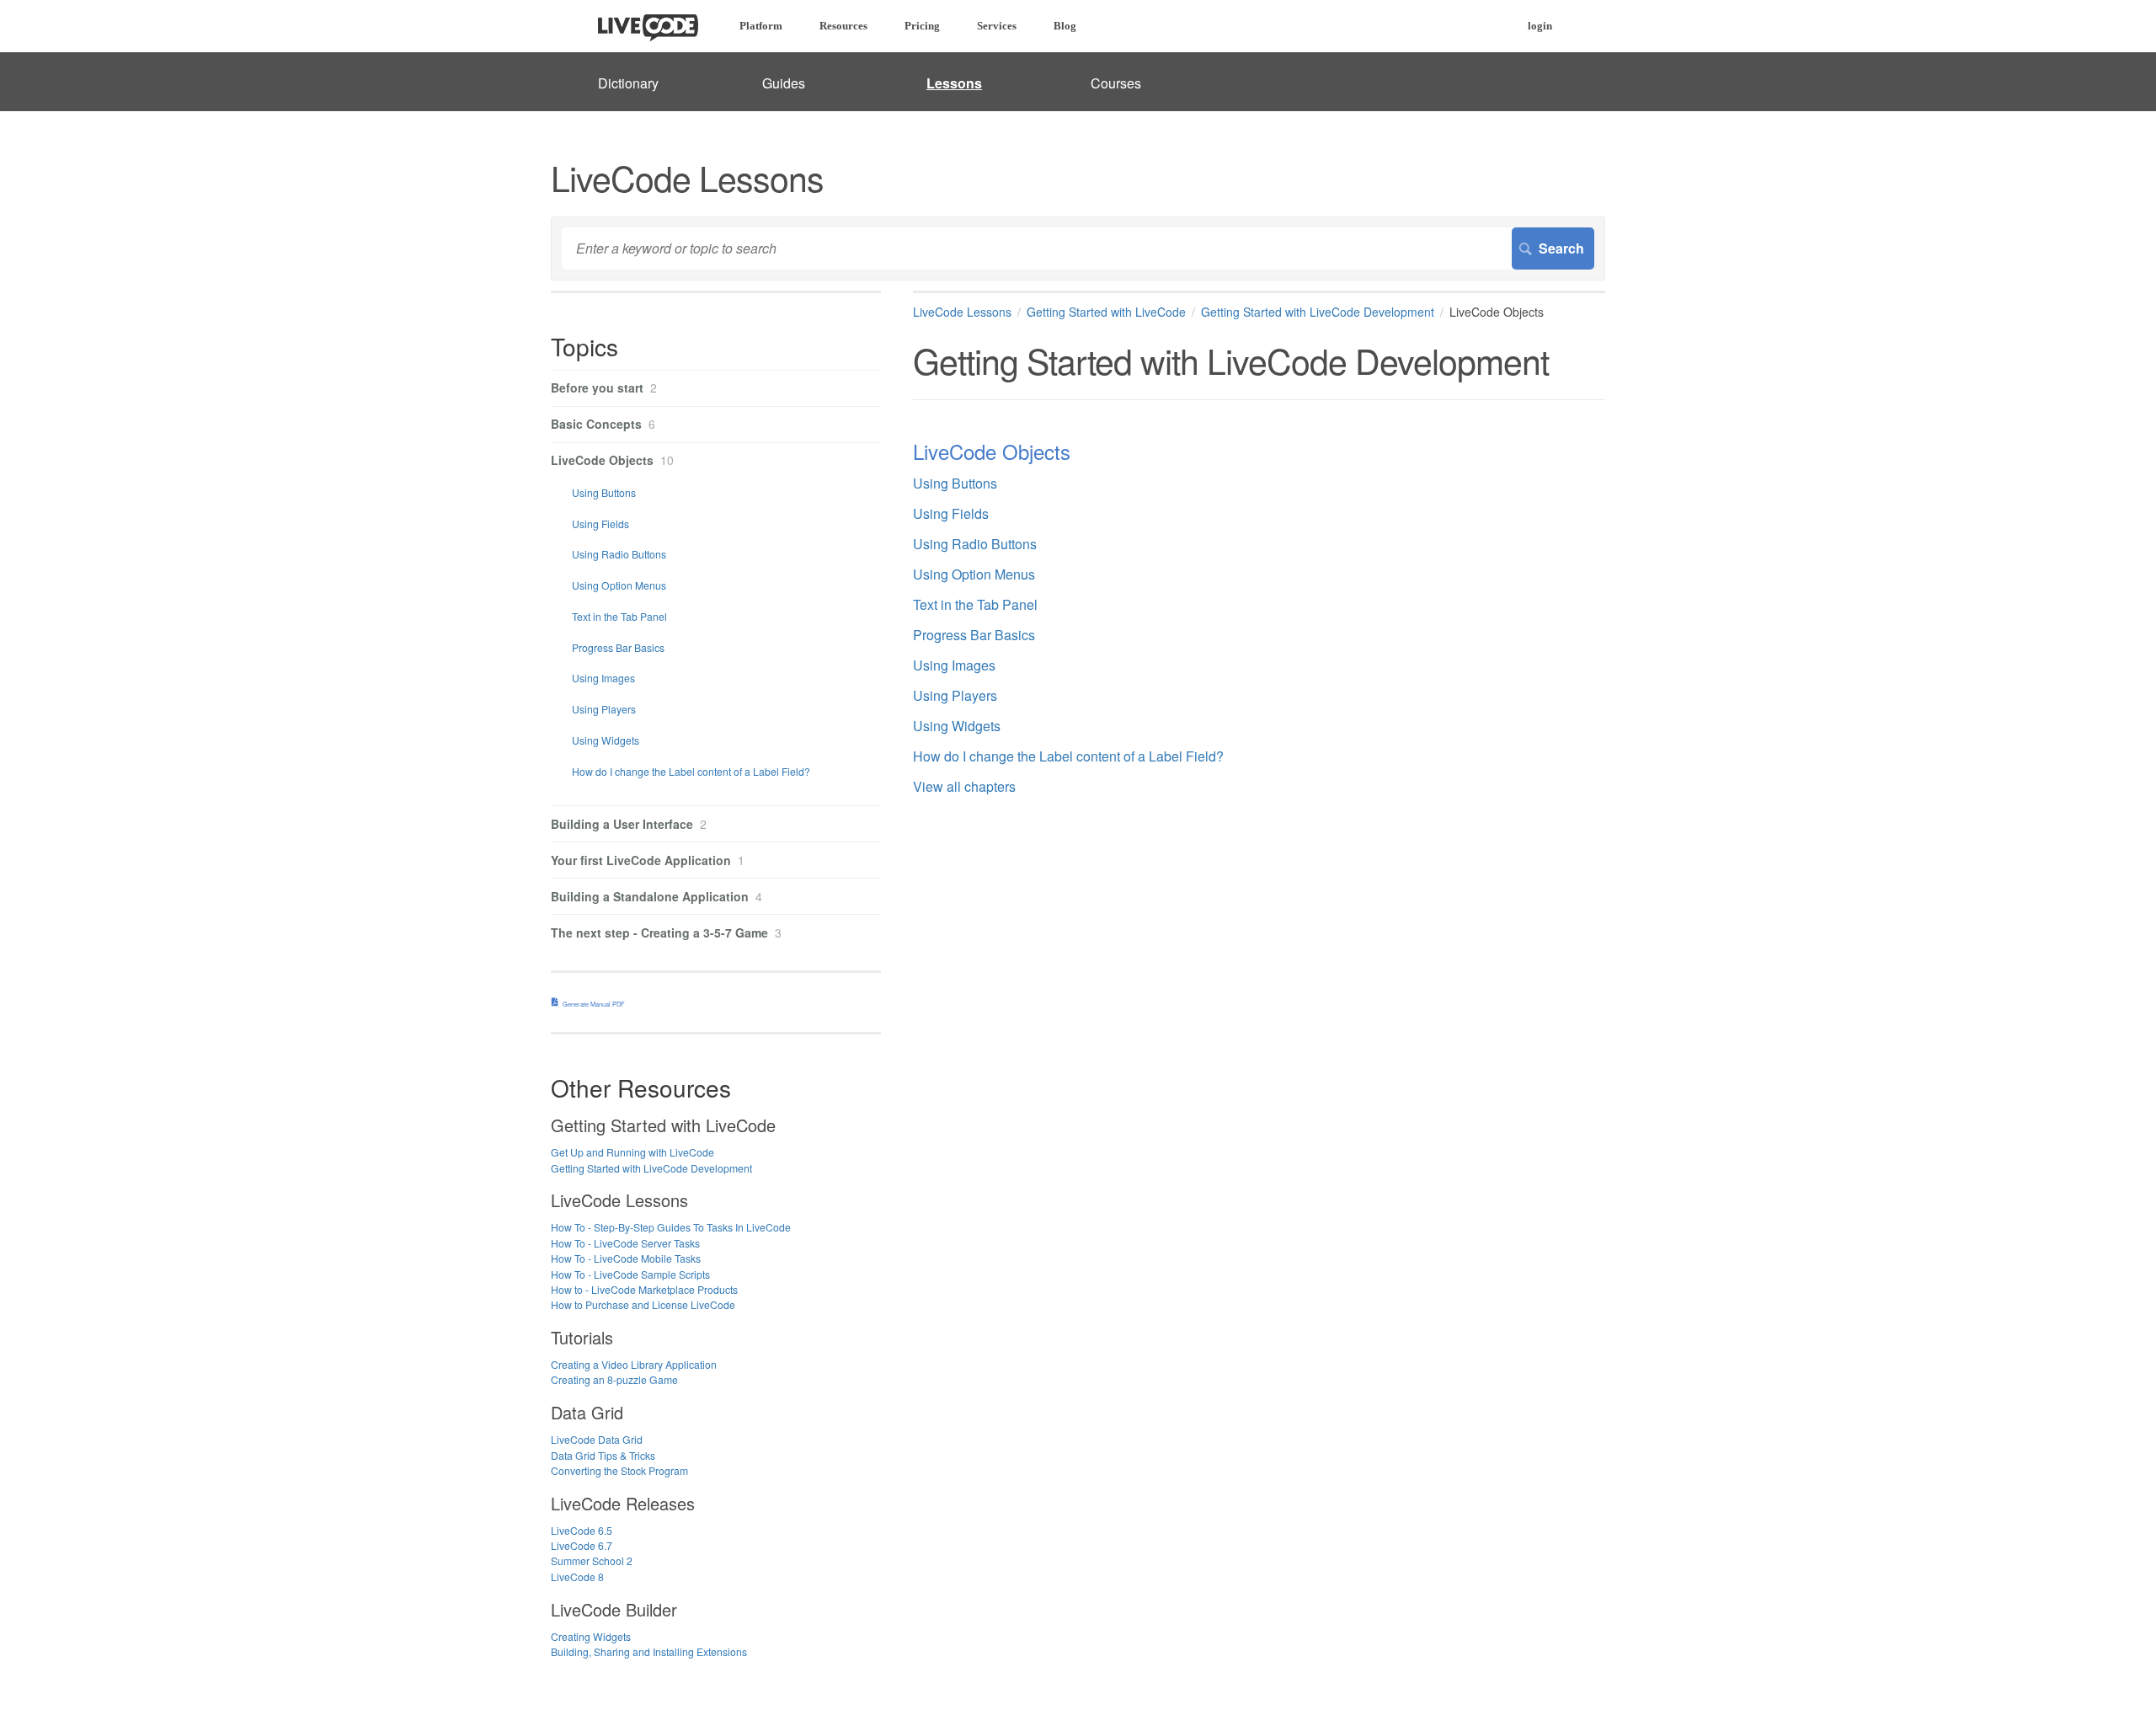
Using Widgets (957, 726)
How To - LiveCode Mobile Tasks (626, 1258)
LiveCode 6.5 (582, 1530)
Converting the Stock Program (619, 1470)
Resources (843, 26)
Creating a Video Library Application (634, 1364)
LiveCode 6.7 (582, 1545)
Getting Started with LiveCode (1106, 312)
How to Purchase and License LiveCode (643, 1304)
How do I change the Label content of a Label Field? (1068, 756)
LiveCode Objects (992, 451)
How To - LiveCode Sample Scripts (630, 1274)
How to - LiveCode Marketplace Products (644, 1289)
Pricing (922, 26)
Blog (1065, 26)
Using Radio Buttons (975, 544)
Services (997, 26)
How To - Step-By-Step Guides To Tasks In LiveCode (671, 1227)
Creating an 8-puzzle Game (614, 1379)
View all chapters (964, 786)
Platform (761, 26)
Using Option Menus (974, 574)
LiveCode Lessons (962, 312)
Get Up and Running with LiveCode (632, 1152)
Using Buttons (955, 483)
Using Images (954, 665)
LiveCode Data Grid (597, 1439)
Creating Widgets (591, 1636)
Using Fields (951, 513)
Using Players (955, 695)
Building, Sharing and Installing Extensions (649, 1651)
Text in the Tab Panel (975, 604)
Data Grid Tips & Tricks (603, 1455)
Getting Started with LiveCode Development (1318, 312)
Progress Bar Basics (974, 635)
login (1540, 26)
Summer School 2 (592, 1560)
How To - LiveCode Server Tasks (625, 1243)
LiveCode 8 (577, 1576)
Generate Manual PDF (594, 1004)
